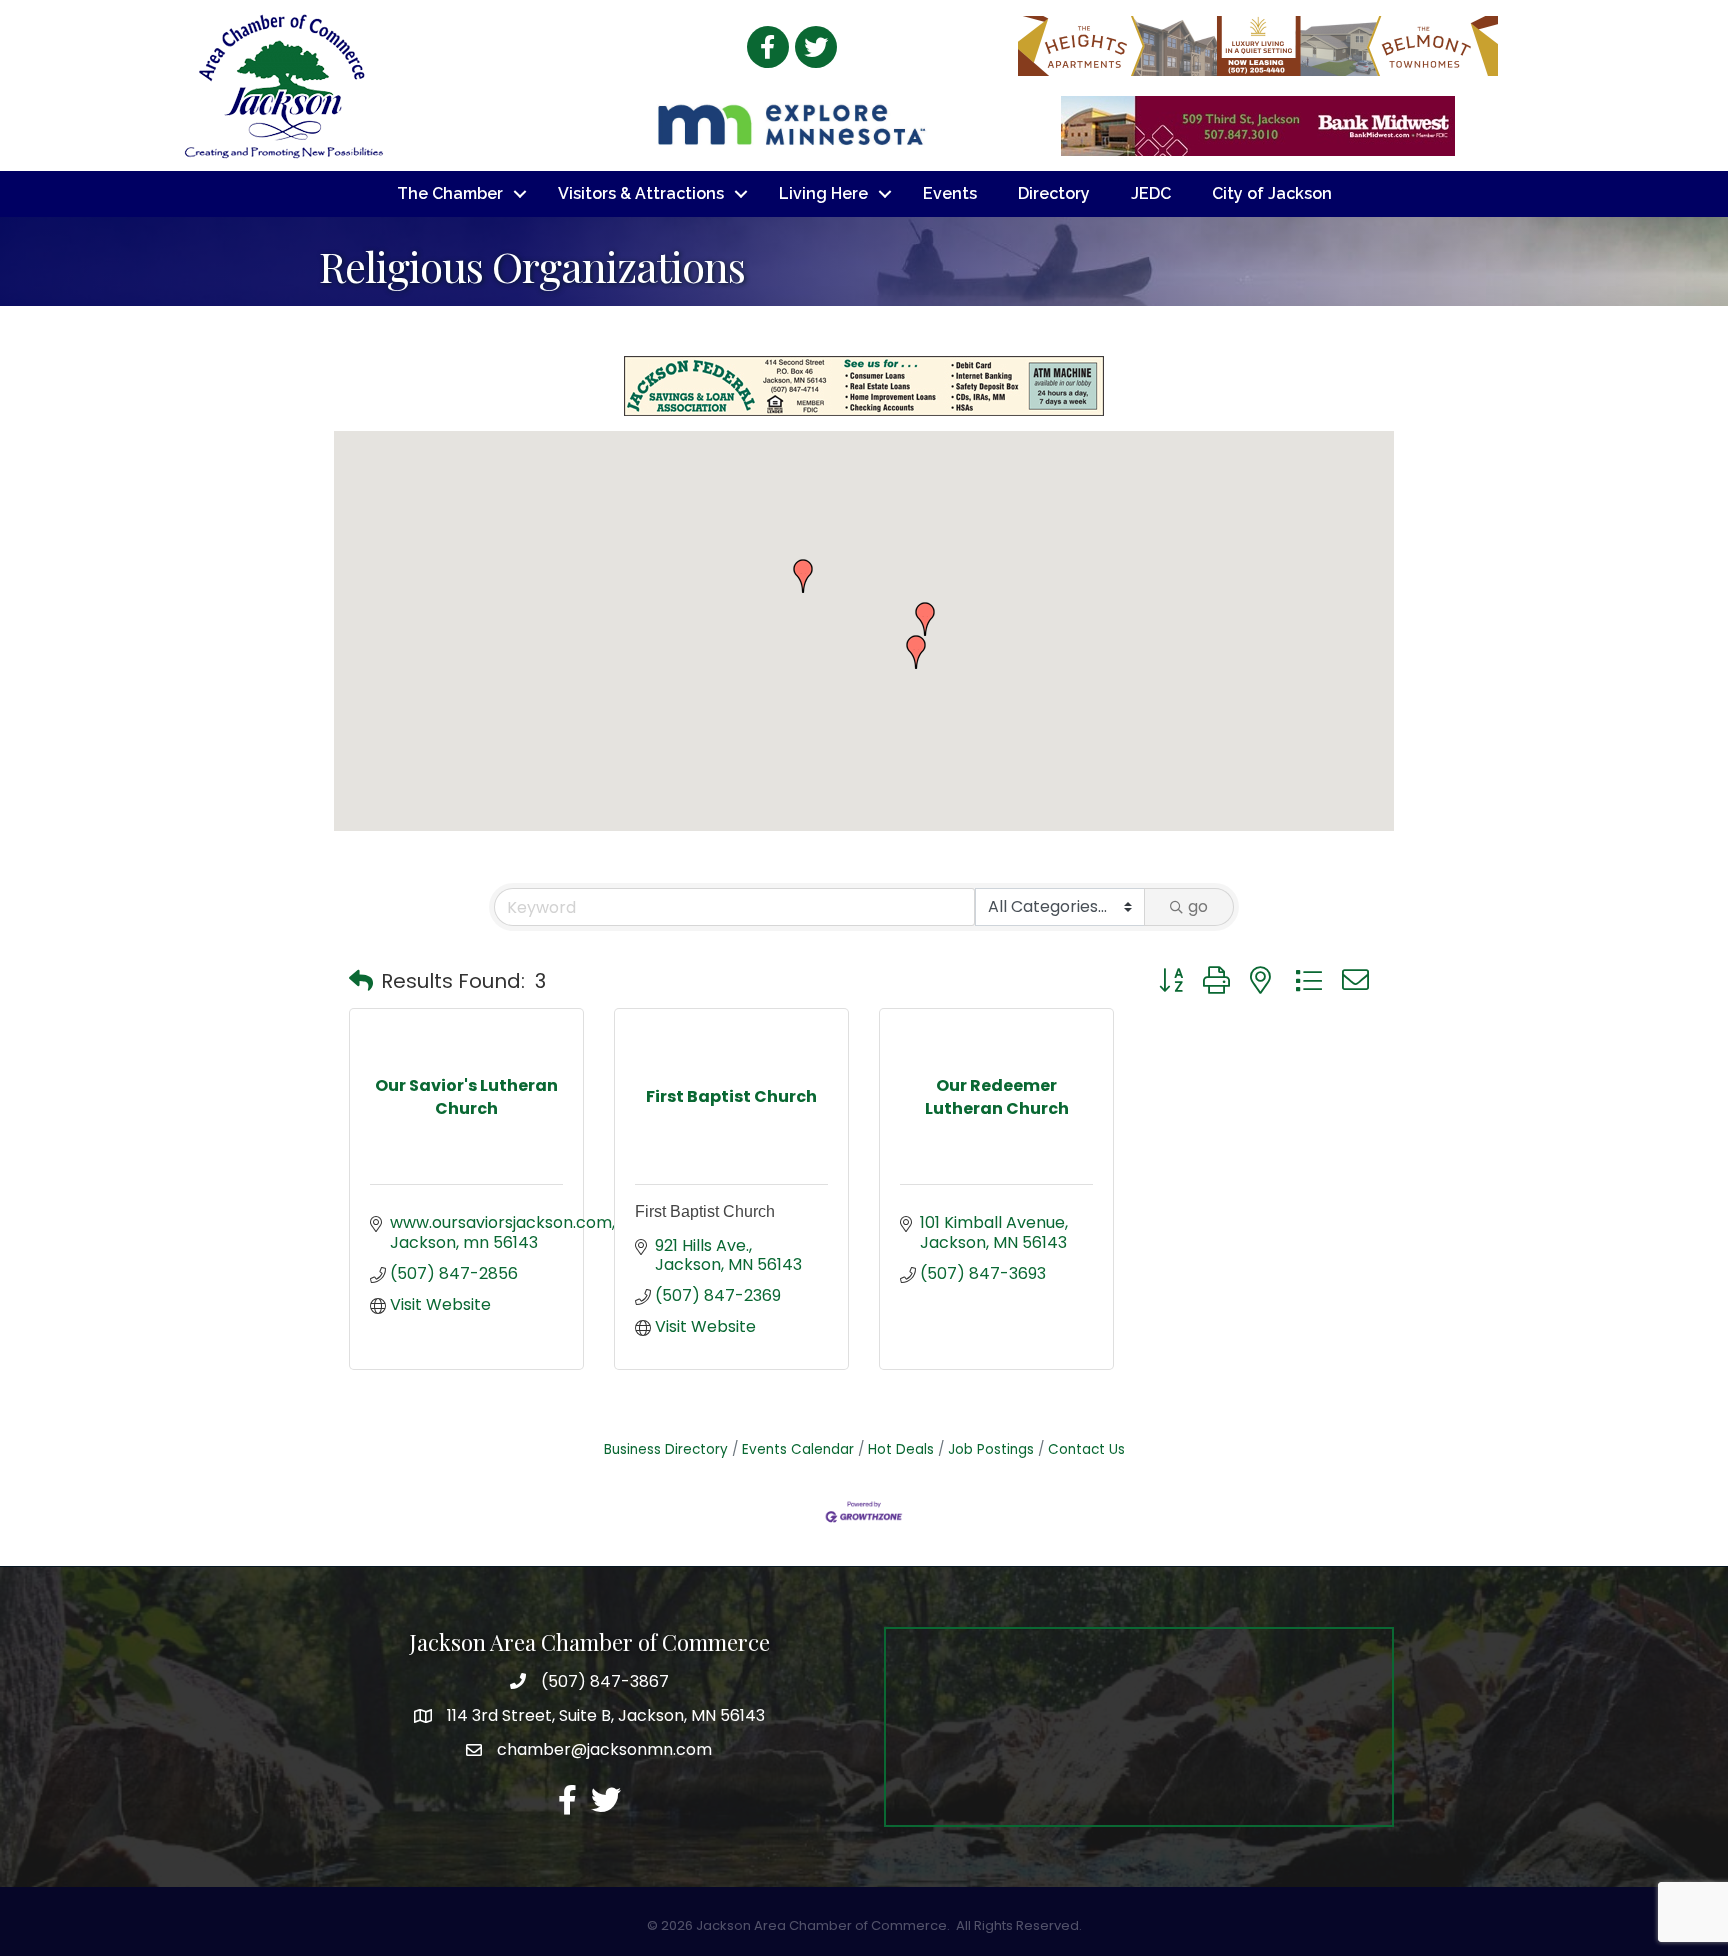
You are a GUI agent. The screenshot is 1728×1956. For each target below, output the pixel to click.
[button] (803, 576)
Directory (1054, 193)
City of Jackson (1272, 193)
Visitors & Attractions (641, 193)
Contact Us (1086, 1449)
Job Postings (991, 1449)
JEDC (1151, 193)
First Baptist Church (705, 1211)
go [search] (1198, 906)
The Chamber (450, 193)
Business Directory (666, 1449)
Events (950, 193)
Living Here (823, 193)
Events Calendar (798, 1449)
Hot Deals (901, 1449)
